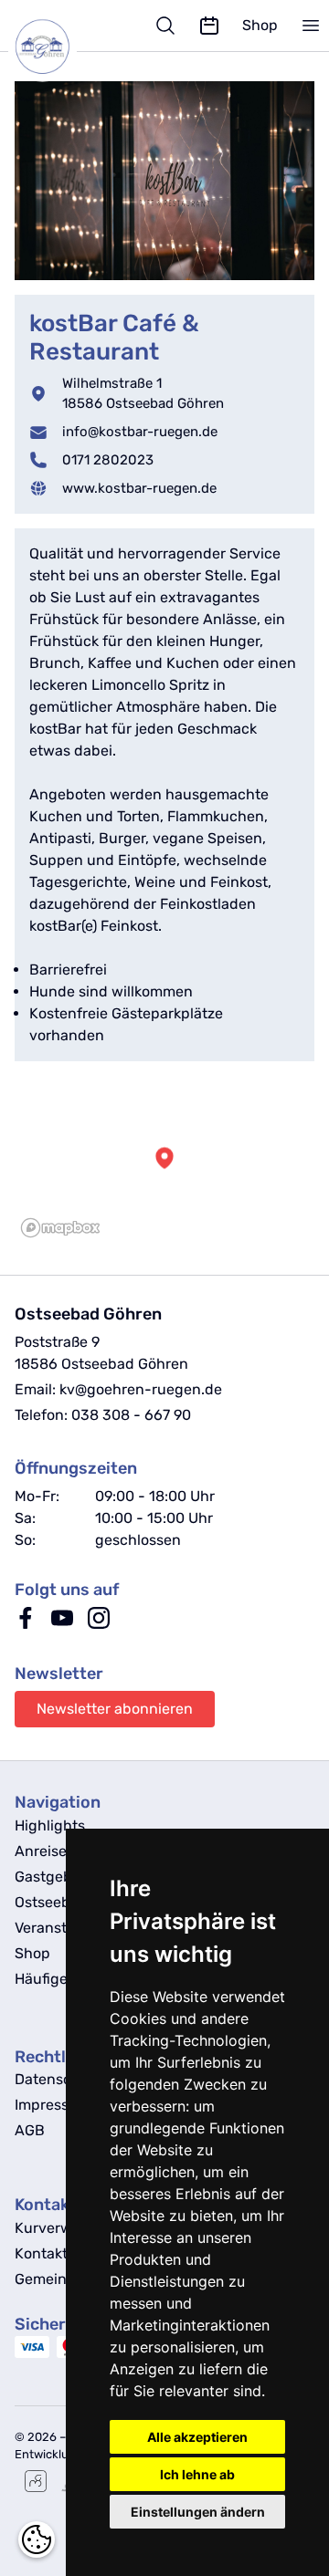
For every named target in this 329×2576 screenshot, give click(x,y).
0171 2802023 (108, 460)
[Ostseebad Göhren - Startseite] (42, 47)
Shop (260, 25)
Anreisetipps (58, 1851)
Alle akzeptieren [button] (197, 2437)
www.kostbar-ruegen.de (139, 488)
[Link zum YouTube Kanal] (62, 1624)
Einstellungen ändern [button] (198, 2512)
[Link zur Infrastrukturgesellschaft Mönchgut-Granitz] (36, 2481)
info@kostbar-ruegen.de (140, 432)
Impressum (53, 2105)
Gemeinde (49, 2279)
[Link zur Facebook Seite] (26, 1624)
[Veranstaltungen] (209, 26)
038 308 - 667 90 (131, 1415)
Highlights (50, 1825)
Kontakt (41, 2253)
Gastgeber (50, 1877)
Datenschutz (58, 2079)
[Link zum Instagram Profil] (99, 1624)
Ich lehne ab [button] (197, 2474)
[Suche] (165, 26)
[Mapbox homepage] (60, 1228)
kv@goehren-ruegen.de (141, 1389)
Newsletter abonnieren (115, 1709)
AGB (30, 2130)
